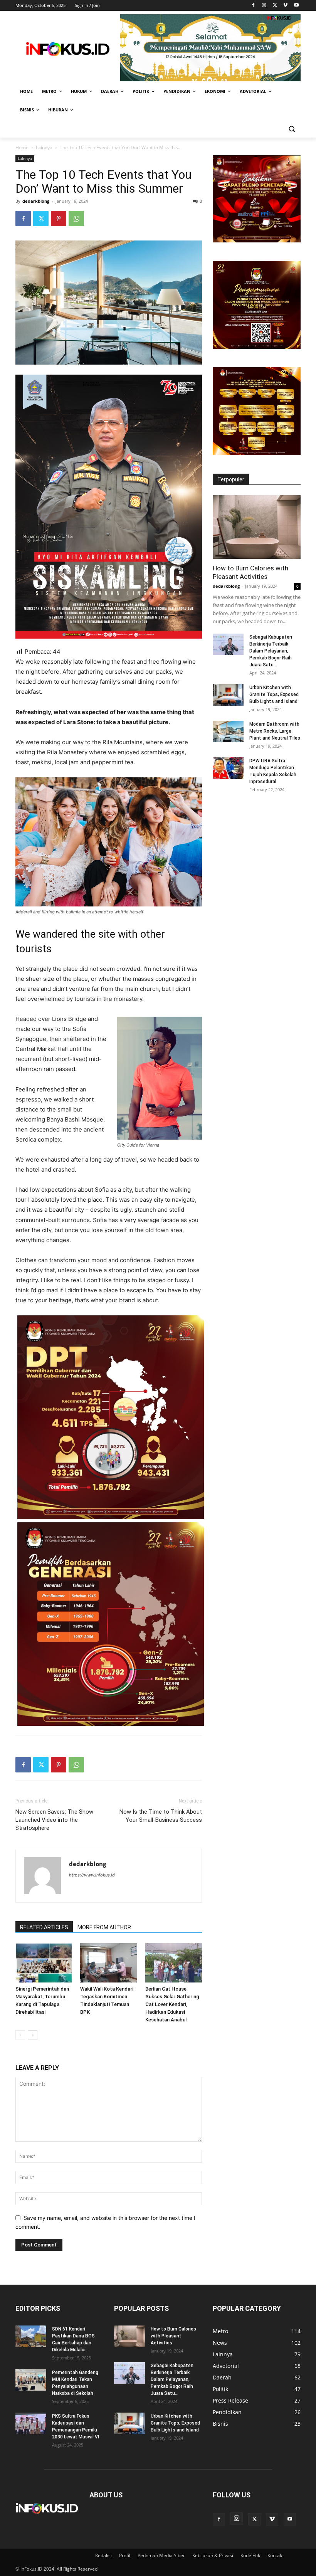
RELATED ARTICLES (44, 1927)
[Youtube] (296, 6)
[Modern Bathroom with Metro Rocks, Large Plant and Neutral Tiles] (228, 731)
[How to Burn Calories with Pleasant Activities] (257, 527)
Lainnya (44, 147)
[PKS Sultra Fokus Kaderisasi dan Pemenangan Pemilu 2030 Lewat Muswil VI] (31, 2423)
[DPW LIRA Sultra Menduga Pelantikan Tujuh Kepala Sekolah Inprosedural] (228, 768)
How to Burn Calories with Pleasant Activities (173, 2336)
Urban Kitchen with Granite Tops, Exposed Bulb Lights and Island (274, 694)
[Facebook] (253, 6)
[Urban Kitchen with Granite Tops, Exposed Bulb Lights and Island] (228, 695)
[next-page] (33, 2035)
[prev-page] (20, 2035)
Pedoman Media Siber (161, 2555)
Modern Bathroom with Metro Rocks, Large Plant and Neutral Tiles (275, 731)
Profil (125, 2555)
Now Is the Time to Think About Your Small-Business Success (161, 1816)
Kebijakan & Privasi (213, 2555)
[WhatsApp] (76, 219)
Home (22, 147)
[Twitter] (275, 6)
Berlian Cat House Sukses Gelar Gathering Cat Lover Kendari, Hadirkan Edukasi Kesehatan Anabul (172, 2004)
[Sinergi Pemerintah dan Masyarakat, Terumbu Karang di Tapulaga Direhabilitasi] (44, 1963)
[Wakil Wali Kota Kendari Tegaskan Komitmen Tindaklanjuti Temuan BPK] (108, 1963)
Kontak (275, 2555)
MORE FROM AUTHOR (104, 1927)
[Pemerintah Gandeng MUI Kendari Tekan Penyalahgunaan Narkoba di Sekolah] (31, 2380)
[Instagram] (264, 6)
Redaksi (103, 2555)
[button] (292, 129)
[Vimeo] (285, 6)
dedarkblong (36, 201)
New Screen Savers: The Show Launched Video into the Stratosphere (54, 1820)
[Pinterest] (59, 219)
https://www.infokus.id (92, 1875)
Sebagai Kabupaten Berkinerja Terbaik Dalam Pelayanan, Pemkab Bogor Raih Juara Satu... (271, 651)
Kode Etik (250, 2555)
